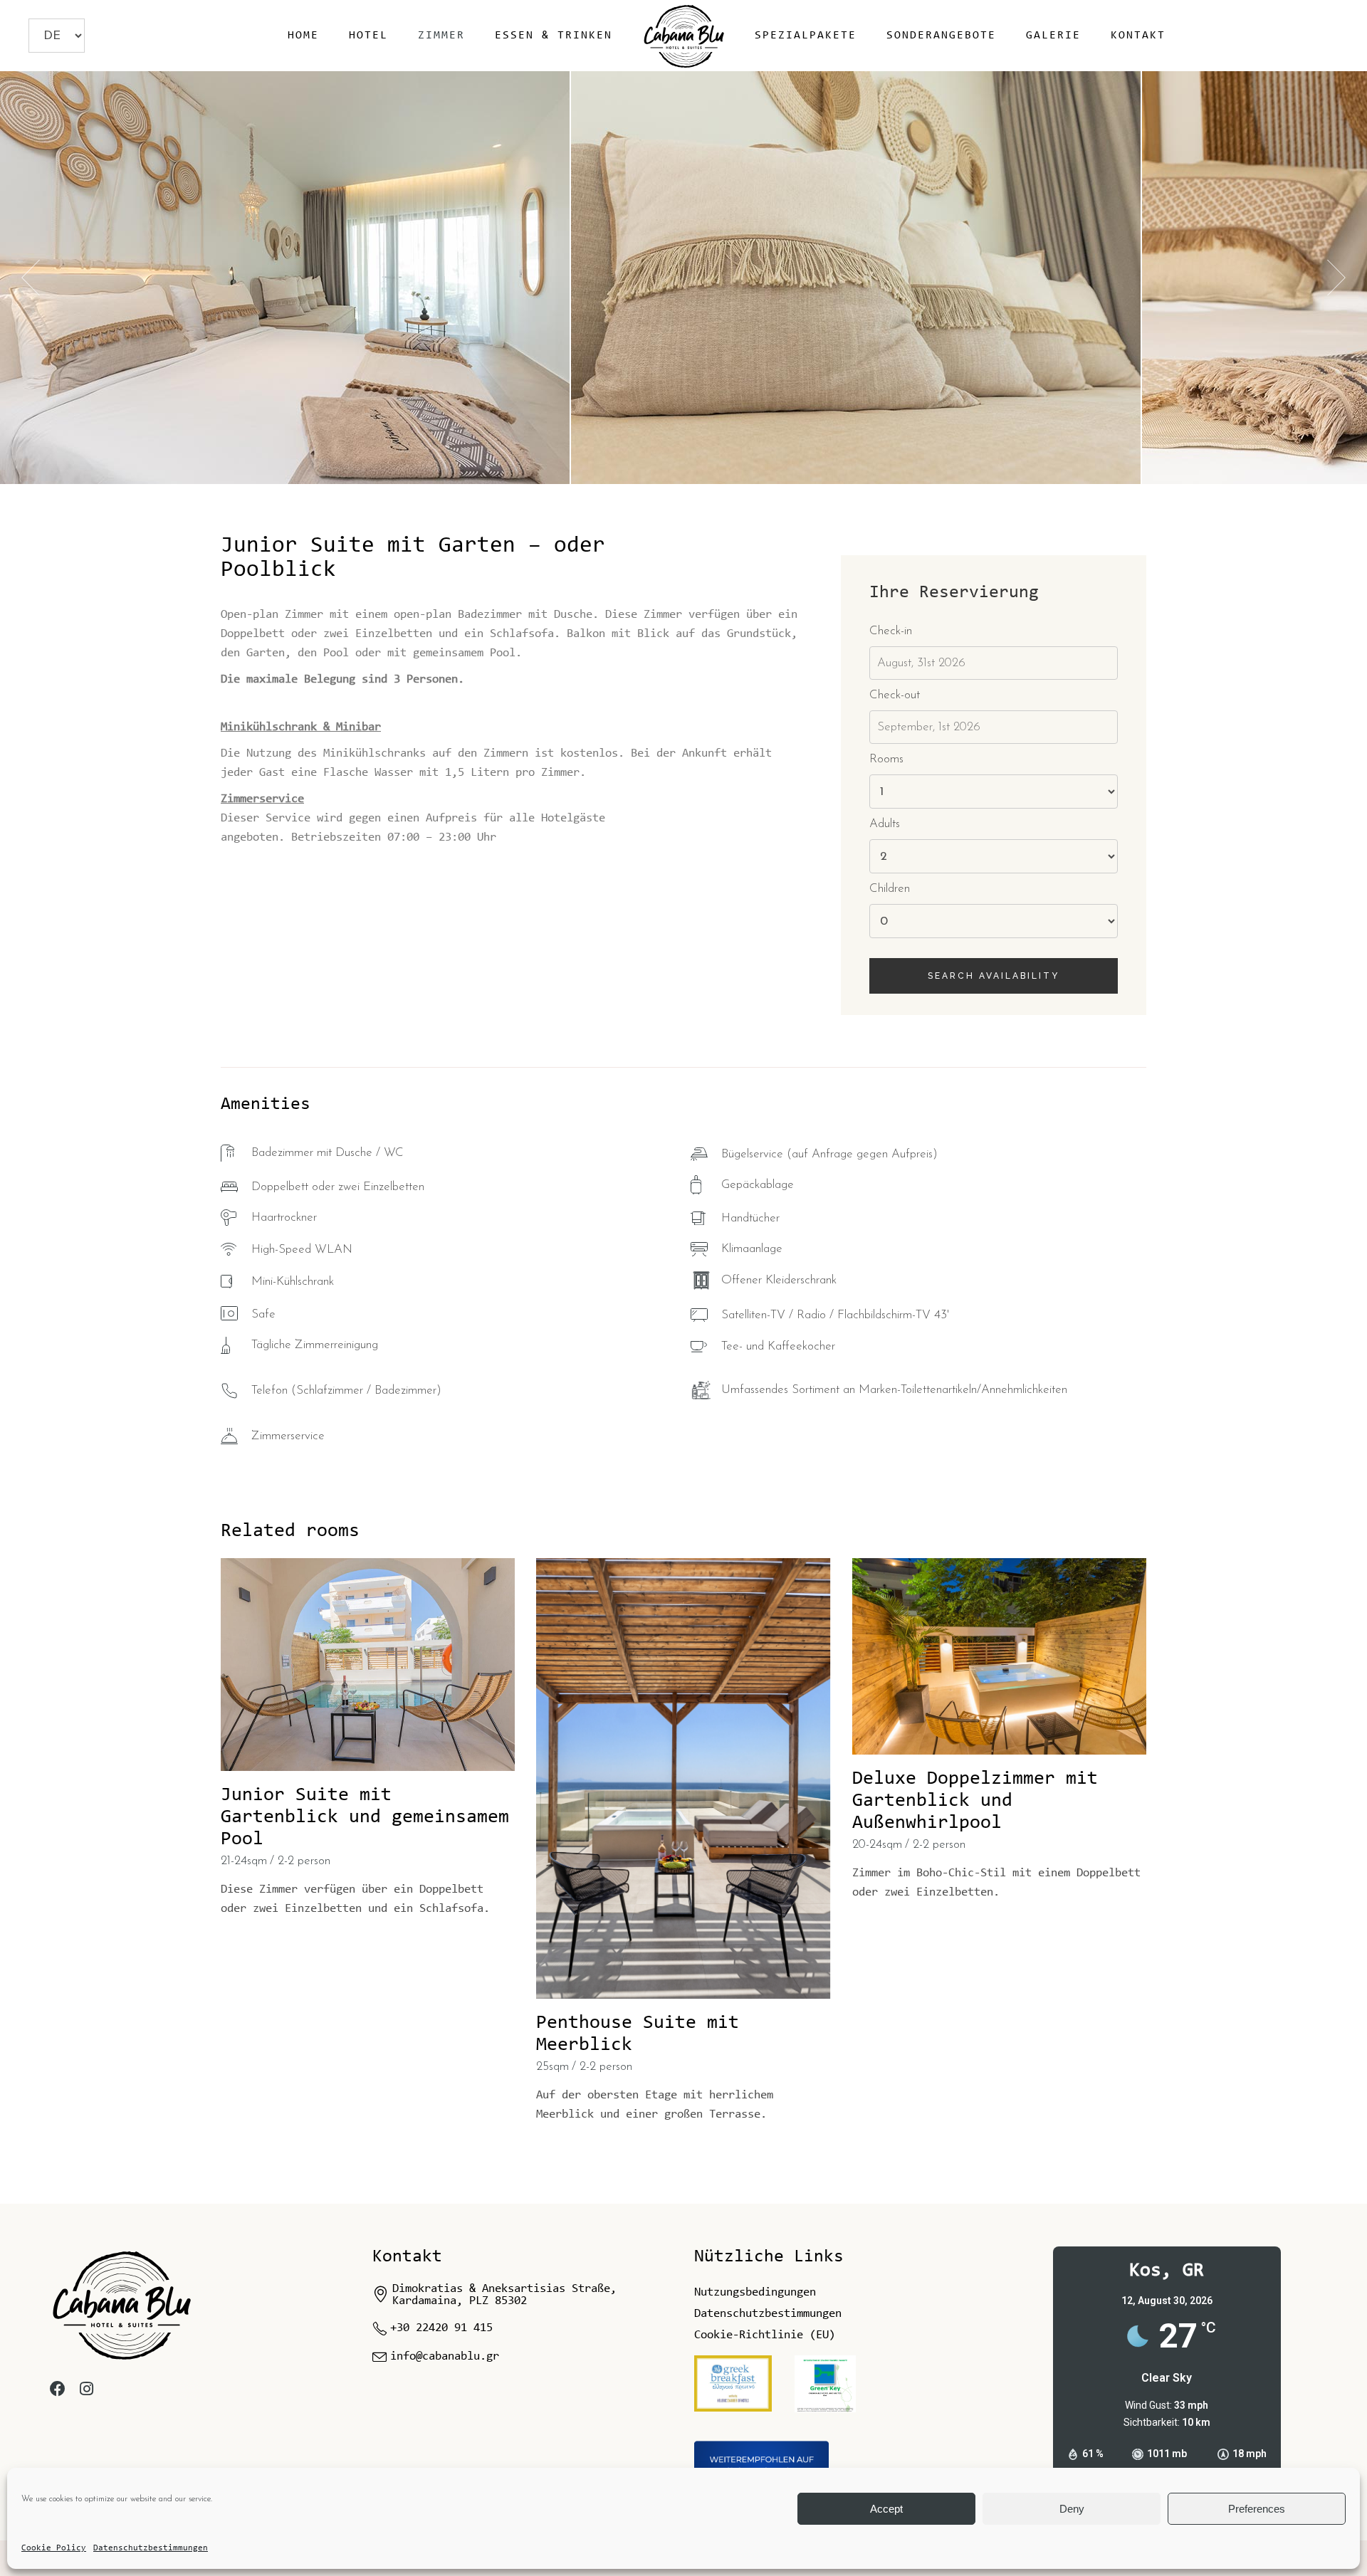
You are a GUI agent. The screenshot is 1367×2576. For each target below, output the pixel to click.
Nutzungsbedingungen (755, 2292)
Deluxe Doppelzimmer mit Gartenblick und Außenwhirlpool (975, 1801)
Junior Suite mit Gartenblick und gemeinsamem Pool (365, 1818)
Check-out (895, 695)
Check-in (891, 631)
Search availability (994, 976)
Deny (1072, 2509)
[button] (1336, 278)
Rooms (886, 759)
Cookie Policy (54, 2548)
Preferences (1257, 2509)
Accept (886, 2509)
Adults (885, 824)
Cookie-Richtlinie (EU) (765, 2335)
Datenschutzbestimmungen (151, 2548)
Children (890, 889)
